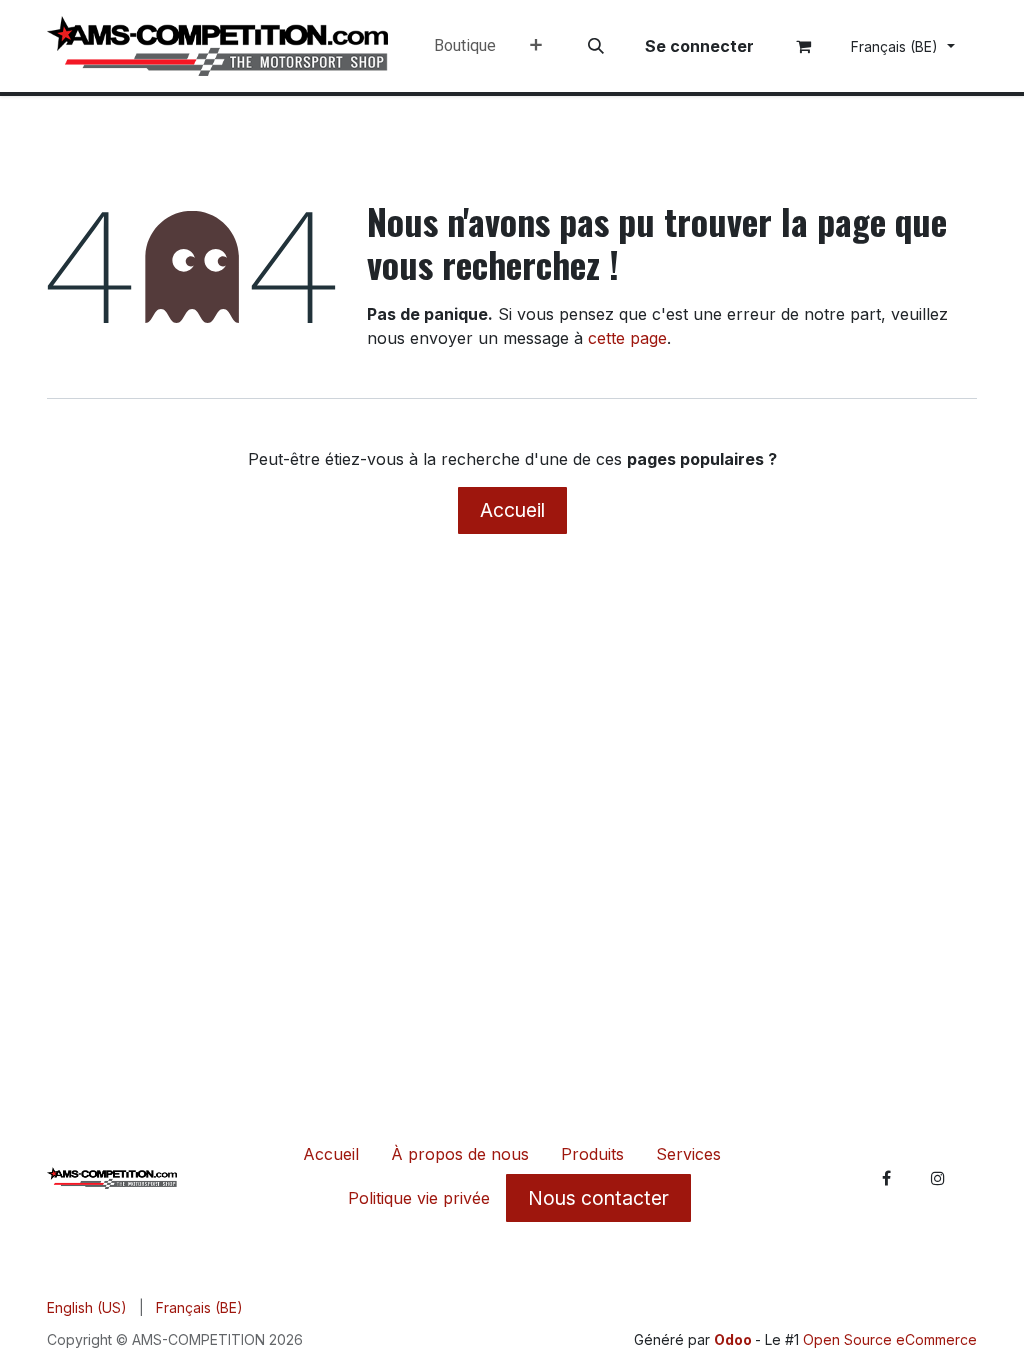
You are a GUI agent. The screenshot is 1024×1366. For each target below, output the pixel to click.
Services (688, 1154)
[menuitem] (465, 46)
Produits (592, 1154)
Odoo (734, 1339)
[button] (596, 46)
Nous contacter (598, 1198)
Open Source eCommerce (890, 1339)
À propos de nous (460, 1154)
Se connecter (699, 46)
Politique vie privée (419, 1198)
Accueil (512, 510)
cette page (627, 338)
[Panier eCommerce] (804, 46)
